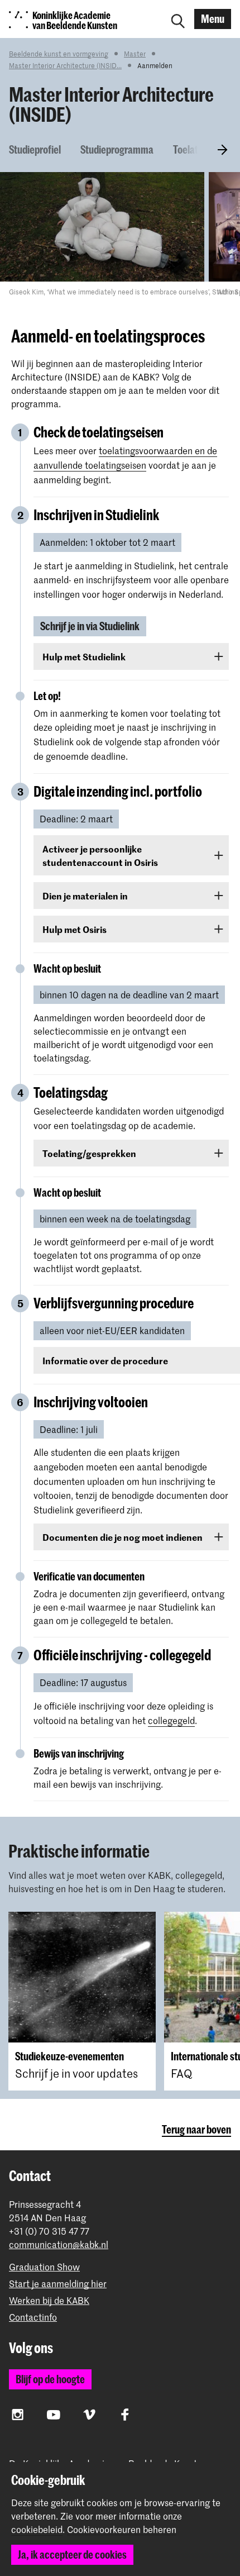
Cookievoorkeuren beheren (122, 2530)
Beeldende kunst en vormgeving (59, 54)
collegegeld (171, 1720)
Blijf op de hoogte (50, 2379)
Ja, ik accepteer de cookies (72, 2554)
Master (135, 54)
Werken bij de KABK (49, 2300)
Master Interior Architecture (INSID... (65, 65)
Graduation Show (44, 2267)
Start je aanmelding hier (58, 2284)
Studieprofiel (35, 149)
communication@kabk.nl (59, 2244)
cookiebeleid (37, 2529)
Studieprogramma (117, 149)
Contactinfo (33, 2317)
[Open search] (178, 19)
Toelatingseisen (205, 149)
